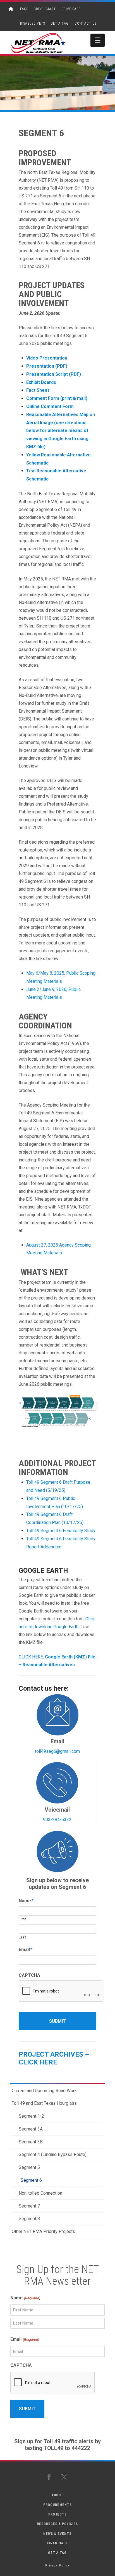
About (57, 2495)
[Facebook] (50, 2477)
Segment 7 (29, 2206)
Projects (57, 2514)
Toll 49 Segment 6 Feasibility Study (61, 1531)
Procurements (57, 2505)
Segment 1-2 (31, 2116)
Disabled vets (33, 24)
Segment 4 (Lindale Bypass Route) (53, 2154)
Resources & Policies (57, 2524)
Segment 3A (31, 2129)
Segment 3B (31, 2142)
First (22, 1919)
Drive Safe (71, 9)
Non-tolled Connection (40, 2193)
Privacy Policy (57, 2566)
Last (22, 1937)
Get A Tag (60, 24)
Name (26, 1901)
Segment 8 (29, 2219)
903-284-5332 (57, 1820)
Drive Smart (45, 9)
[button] (98, 40)
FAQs (24, 9)
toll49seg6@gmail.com (57, 1751)
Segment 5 (29, 2167)
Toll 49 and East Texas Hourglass (44, 2103)
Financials (57, 2543)
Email (26, 1950)
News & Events (57, 2534)
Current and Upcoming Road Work (44, 2091)
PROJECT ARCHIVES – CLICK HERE (54, 2058)
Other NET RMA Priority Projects (43, 2231)
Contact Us (85, 24)
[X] (65, 2477)
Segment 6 (31, 2180)
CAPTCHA (29, 1975)
